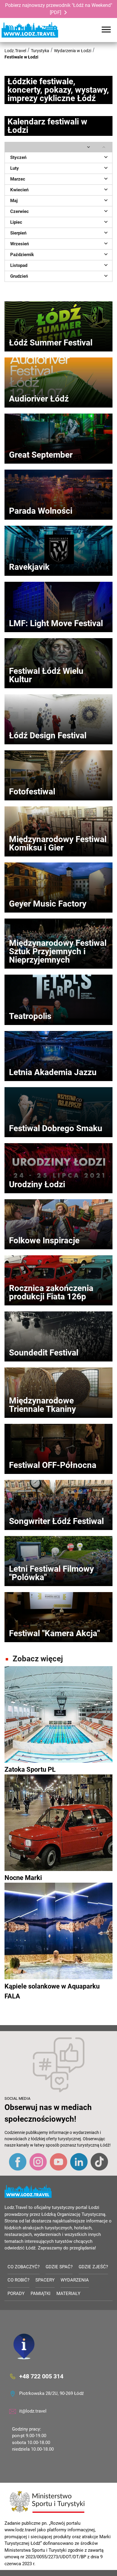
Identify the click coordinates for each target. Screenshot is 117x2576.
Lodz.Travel (15, 51)
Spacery (45, 2280)
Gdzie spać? (59, 2267)
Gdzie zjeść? (93, 2267)
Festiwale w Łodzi (21, 57)
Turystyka (40, 51)
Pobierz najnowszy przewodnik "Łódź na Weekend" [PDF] (59, 9)
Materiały (68, 2294)
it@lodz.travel (33, 2411)
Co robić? (18, 2280)
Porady (16, 2294)
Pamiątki (40, 2294)
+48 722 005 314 (41, 2376)
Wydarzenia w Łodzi (73, 51)
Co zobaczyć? (24, 2267)
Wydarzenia (75, 2280)
